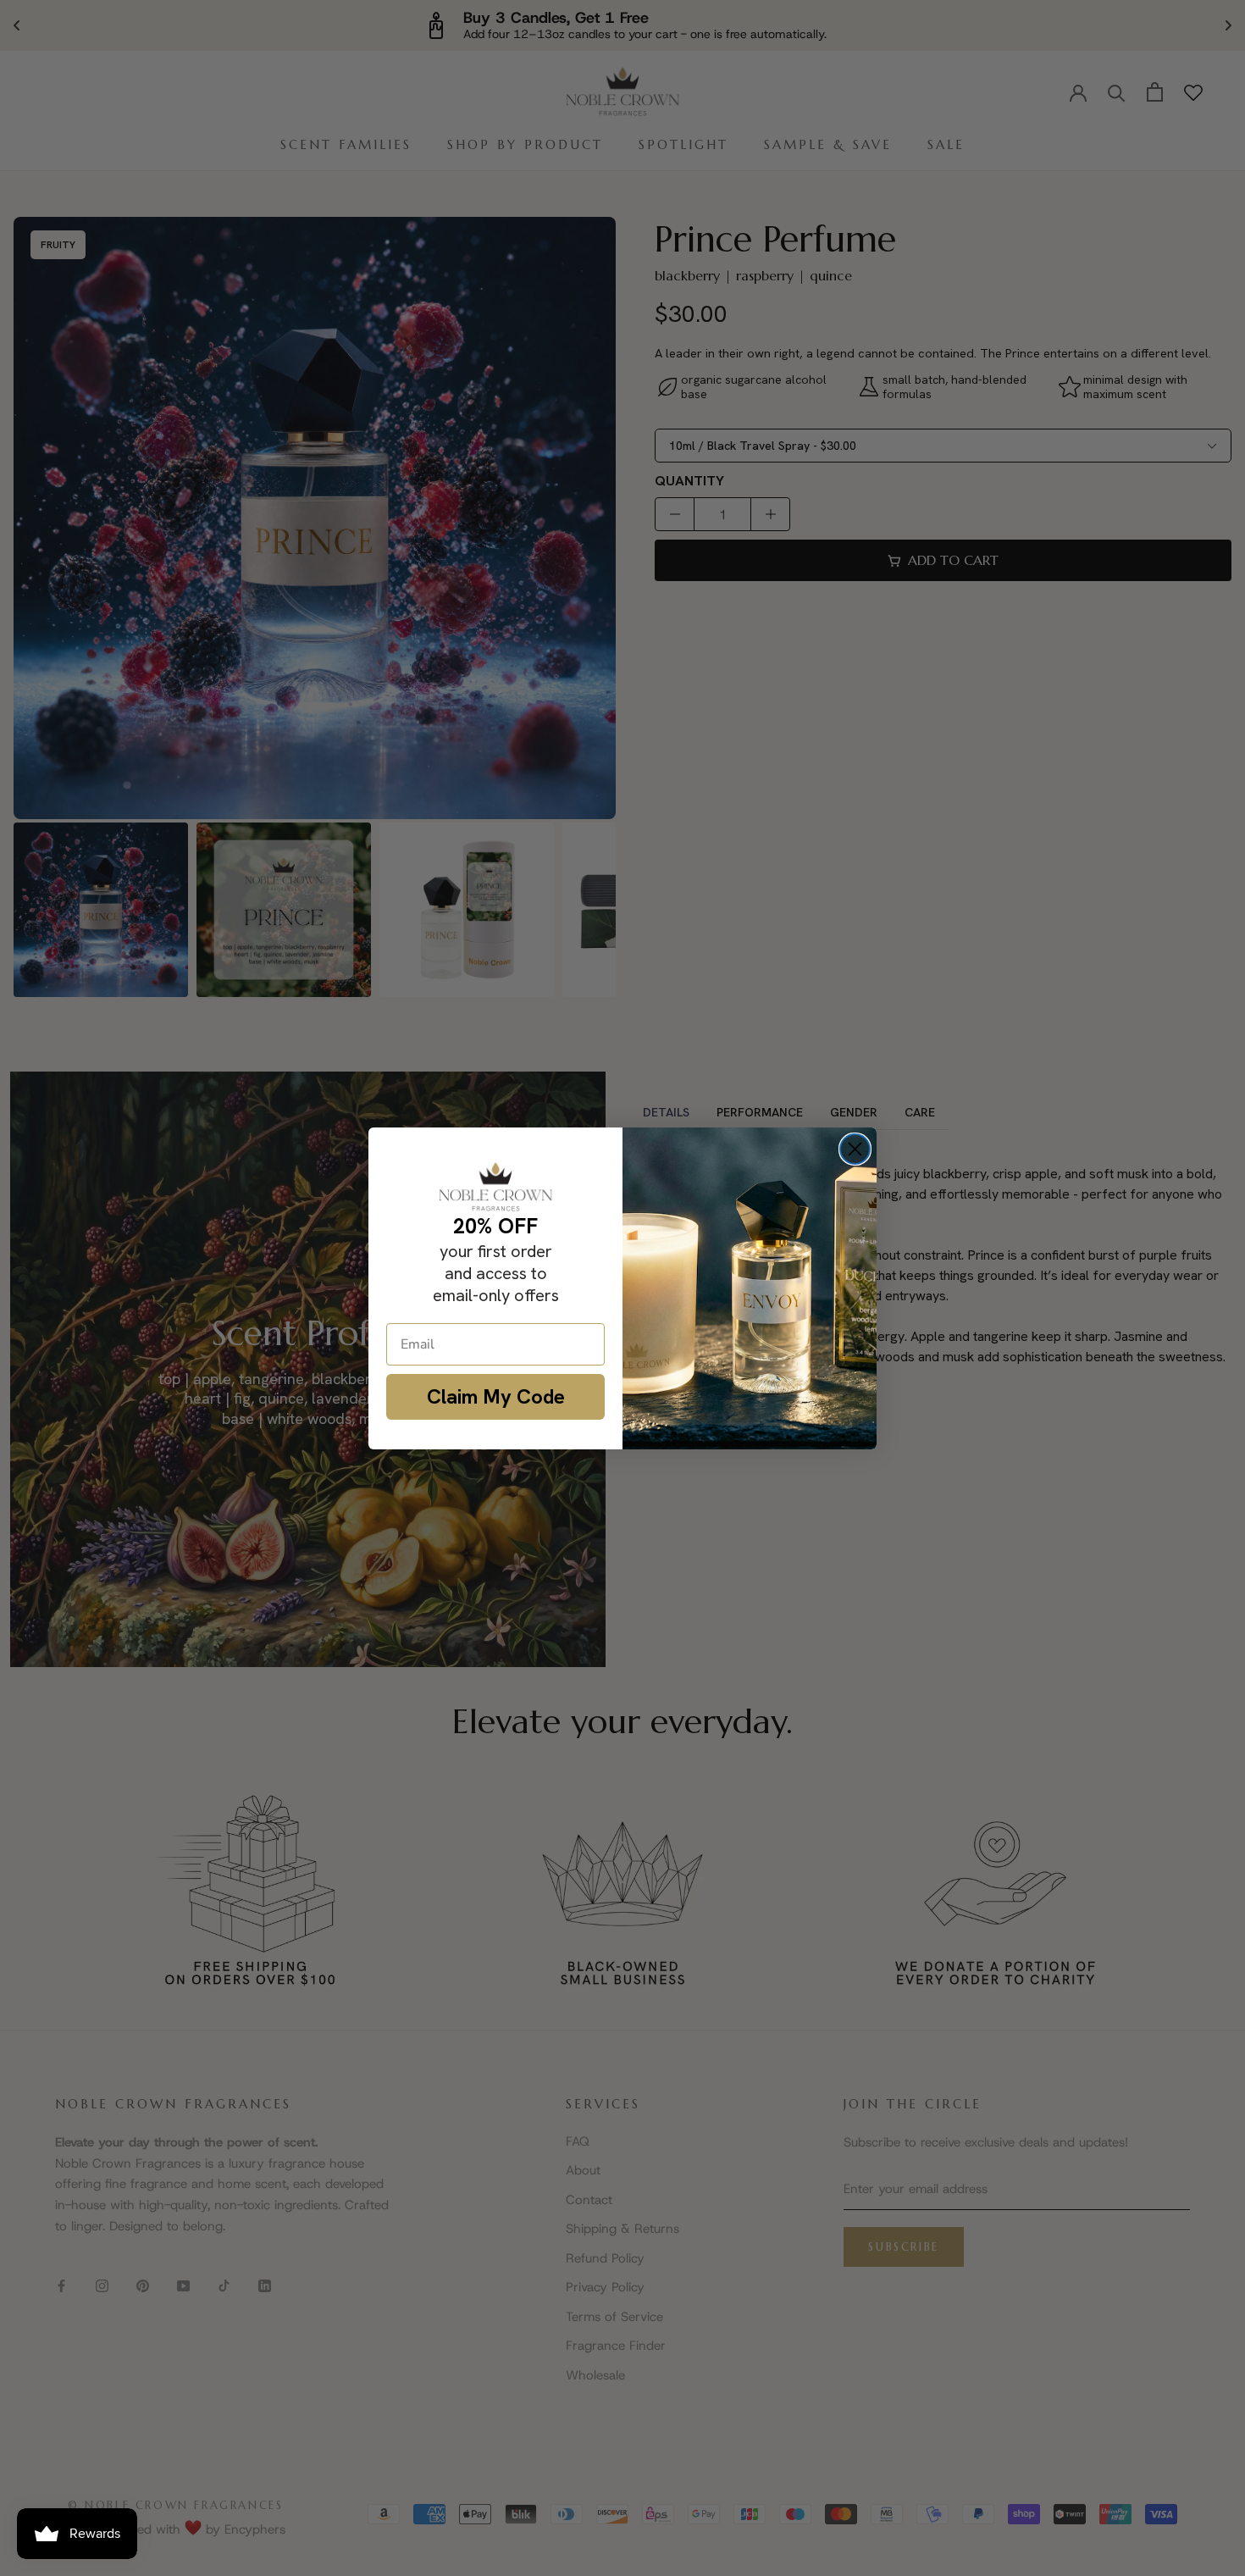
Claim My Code (496, 1396)
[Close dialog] (855, 1149)
